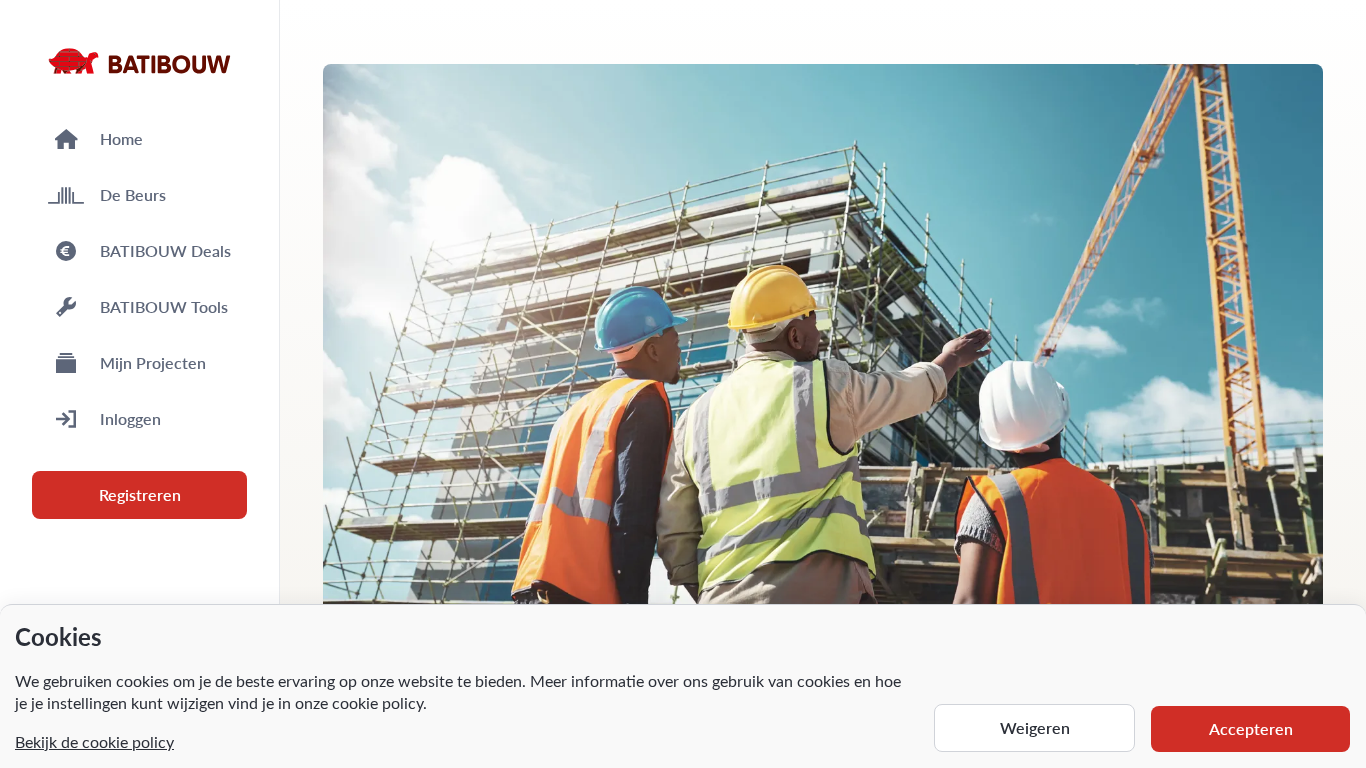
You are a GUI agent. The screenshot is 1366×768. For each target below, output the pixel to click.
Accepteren (1251, 728)
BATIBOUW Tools (164, 306)
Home (121, 138)
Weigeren (1035, 727)
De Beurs (133, 194)
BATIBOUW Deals (165, 250)
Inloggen (130, 418)
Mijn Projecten (153, 362)
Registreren (140, 494)
